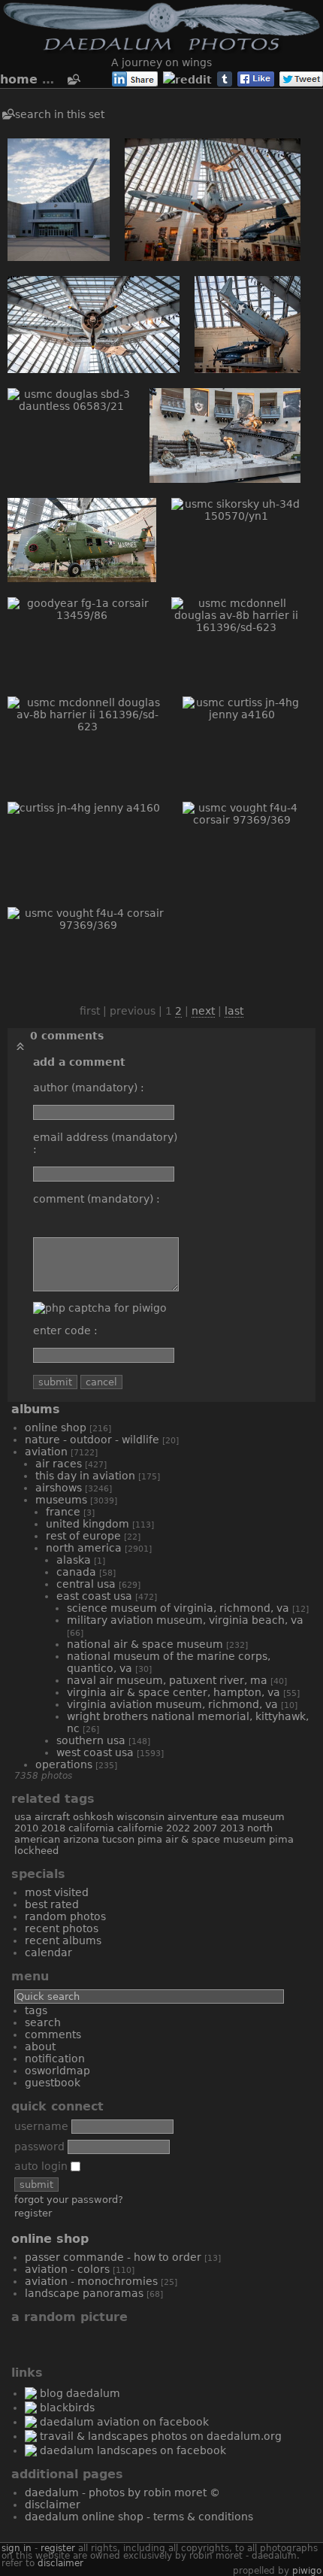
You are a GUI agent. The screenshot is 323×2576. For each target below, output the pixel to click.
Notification (55, 2059)
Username (41, 2126)
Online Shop (56, 1428)
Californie (140, 1828)
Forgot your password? (69, 2200)
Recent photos (62, 1928)
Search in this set (60, 114)
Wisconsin (140, 1817)
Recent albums (63, 1940)
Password (39, 2147)
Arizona (81, 1839)
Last (234, 1011)
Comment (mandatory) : (97, 1199)
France (63, 1512)
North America (84, 1548)
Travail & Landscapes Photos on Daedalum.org (161, 2436)
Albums (36, 1409)
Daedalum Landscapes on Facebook (133, 2450)
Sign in (17, 2548)
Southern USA (91, 1740)
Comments (53, 2034)
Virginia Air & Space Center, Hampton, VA (174, 1692)
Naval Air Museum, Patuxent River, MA (167, 1680)
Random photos (65, 1916)
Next (203, 1011)
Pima (281, 1839)
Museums (61, 1500)
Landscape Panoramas (84, 2293)
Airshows (59, 1488)
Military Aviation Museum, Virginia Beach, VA (185, 1620)
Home (19, 79)
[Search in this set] (73, 80)
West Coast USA (95, 1752)
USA (23, 1817)
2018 (53, 1828)
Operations (64, 1764)
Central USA (86, 1584)
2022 (178, 1828)
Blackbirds (67, 2408)
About (40, 2047)
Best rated (52, 1904)
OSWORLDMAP (57, 2071)
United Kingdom (88, 1524)
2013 (232, 1828)
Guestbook (53, 2083)
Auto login (42, 2166)
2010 (26, 1828)
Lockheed (36, 1851)
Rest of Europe (83, 1536)
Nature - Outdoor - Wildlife (92, 1440)
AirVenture (193, 1817)
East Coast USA (94, 1596)
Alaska (74, 1560)
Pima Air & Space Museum (202, 1839)
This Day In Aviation (85, 1476)
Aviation (46, 1452)
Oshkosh (93, 1817)
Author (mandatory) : (89, 1088)
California (91, 1828)
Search (43, 2022)
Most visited (57, 1892)
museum (263, 1817)
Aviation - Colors (67, 2269)
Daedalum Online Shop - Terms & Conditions (139, 2517)
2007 (205, 1828)
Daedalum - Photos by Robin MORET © (122, 2493)
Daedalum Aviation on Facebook (124, 2422)
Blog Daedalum (80, 2393)
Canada (76, 1572)
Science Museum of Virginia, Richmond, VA (178, 1608)
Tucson (118, 1839)
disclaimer (60, 2563)
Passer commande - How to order (113, 2257)
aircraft (52, 1817)
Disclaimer (53, 2505)
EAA (230, 1817)
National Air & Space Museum (145, 1644)
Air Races (59, 1464)
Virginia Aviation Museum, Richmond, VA (172, 1704)
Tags (36, 2010)
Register (33, 2213)
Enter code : (65, 1330)
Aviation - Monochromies (91, 2281)
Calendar (48, 1952)
